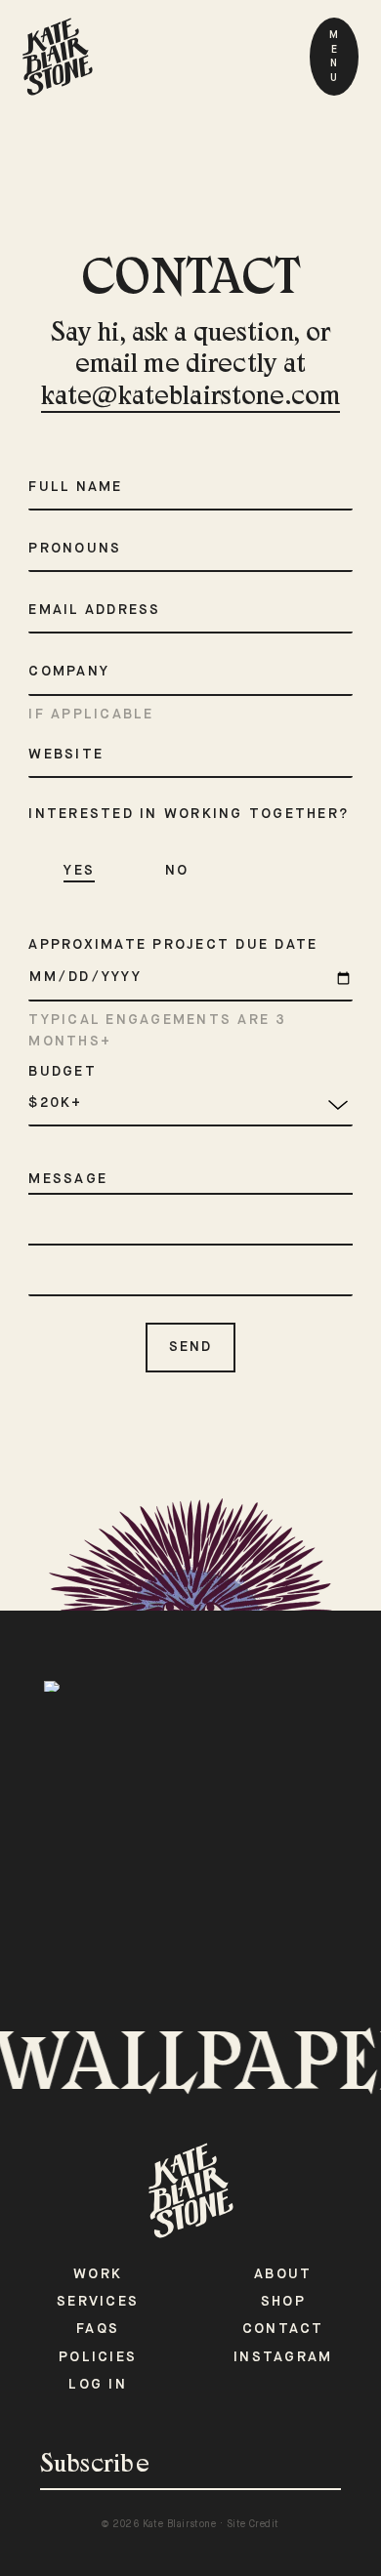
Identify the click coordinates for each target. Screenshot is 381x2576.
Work (98, 2274)
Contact (283, 2329)
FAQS (98, 2329)
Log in (98, 2385)
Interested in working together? (189, 814)
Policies (98, 2357)
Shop (283, 2302)
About (283, 2274)
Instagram (283, 2357)
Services (98, 2302)
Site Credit (253, 2524)
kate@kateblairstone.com (190, 398)
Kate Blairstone (180, 2524)
